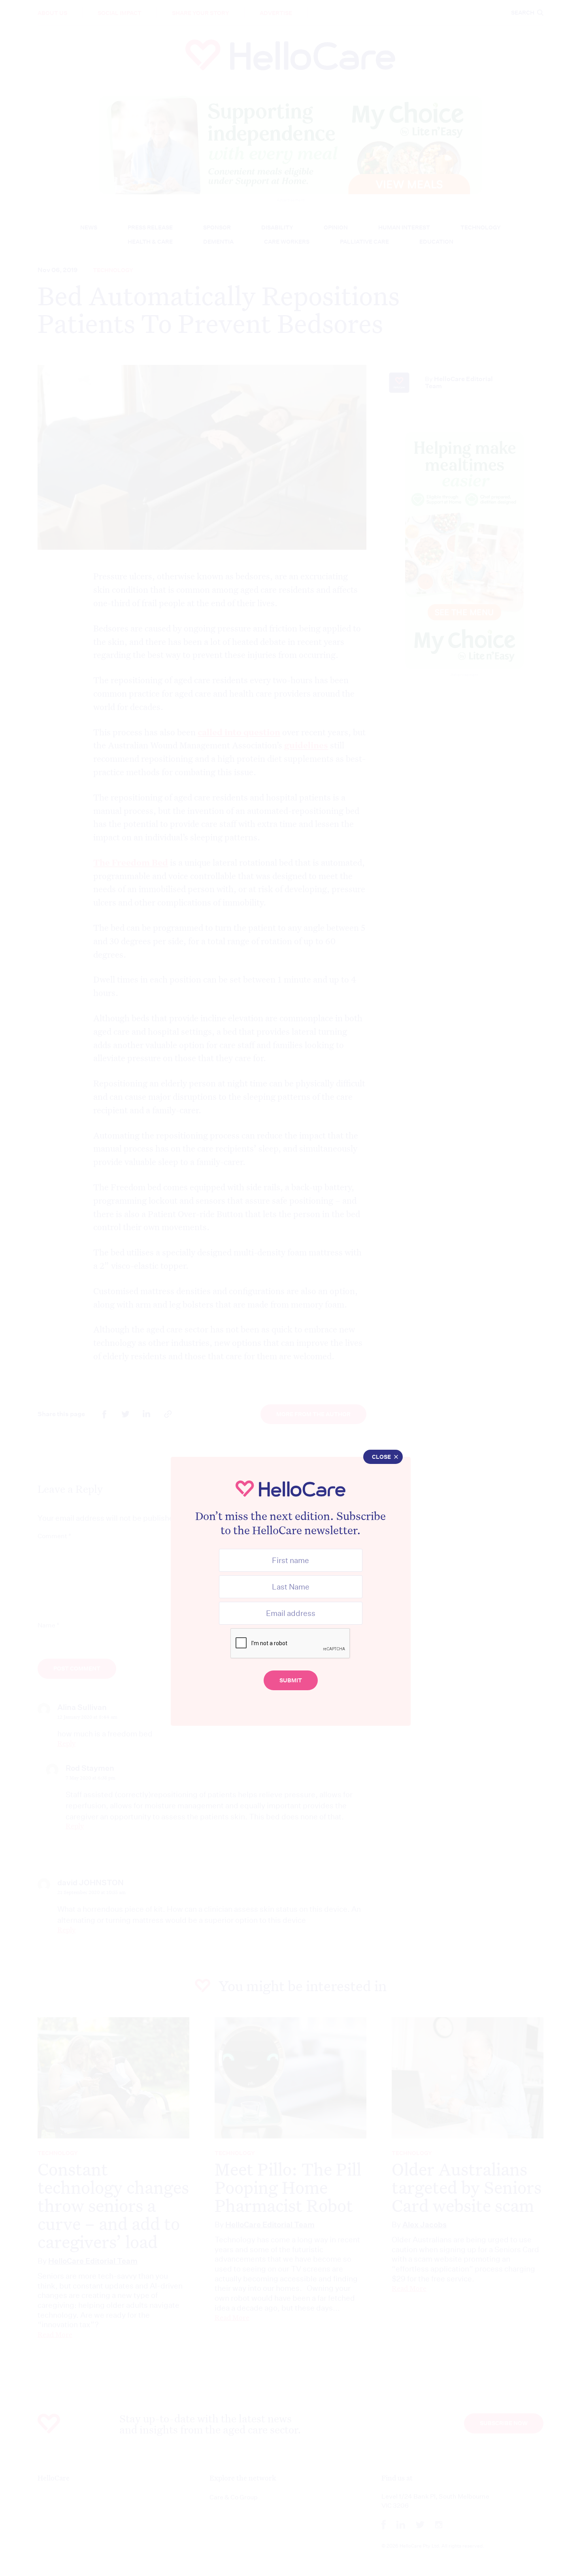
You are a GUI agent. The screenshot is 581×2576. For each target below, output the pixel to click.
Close (381, 1457)
